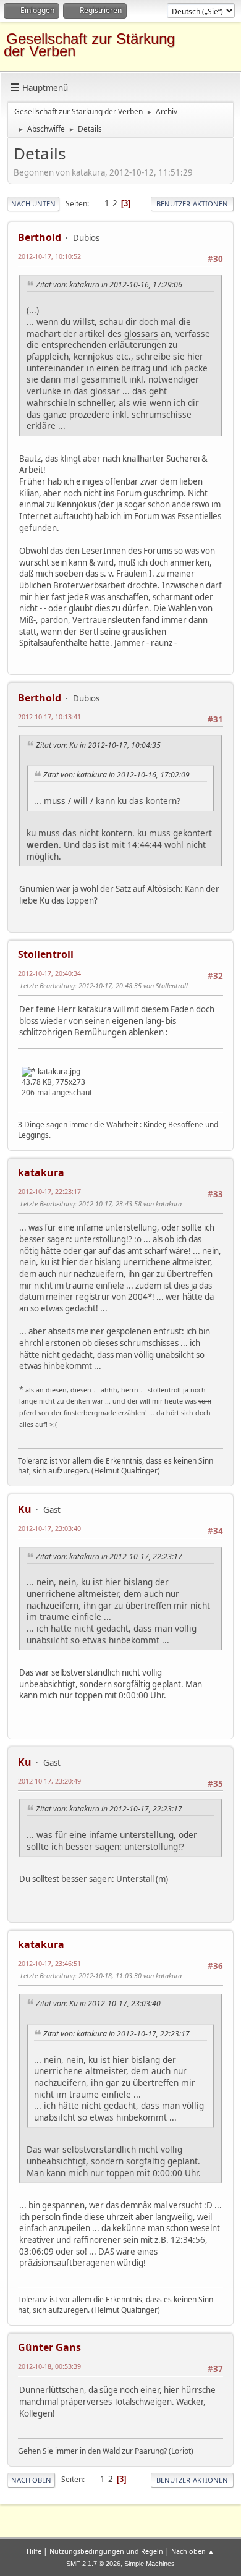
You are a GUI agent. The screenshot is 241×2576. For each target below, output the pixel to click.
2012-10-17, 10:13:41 (49, 717)
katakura (41, 1172)
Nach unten (33, 204)
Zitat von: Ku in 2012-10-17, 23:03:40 (98, 2003)
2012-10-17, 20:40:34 (49, 973)
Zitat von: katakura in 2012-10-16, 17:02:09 (116, 775)
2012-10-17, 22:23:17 (49, 1191)
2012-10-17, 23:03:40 (49, 1528)
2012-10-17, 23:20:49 (49, 1781)
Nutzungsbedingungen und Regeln (106, 2551)
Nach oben (31, 2480)
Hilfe (34, 2551)
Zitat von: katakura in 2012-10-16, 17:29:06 (109, 285)
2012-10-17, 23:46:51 (49, 1963)
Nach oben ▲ (193, 2551)
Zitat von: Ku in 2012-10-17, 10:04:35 (98, 745)
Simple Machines (150, 2564)
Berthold (40, 237)
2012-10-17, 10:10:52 (49, 256)
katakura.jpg (58, 1071)
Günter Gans (49, 2347)
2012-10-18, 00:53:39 (49, 2366)
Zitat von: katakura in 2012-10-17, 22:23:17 (109, 1557)
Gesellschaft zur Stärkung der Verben (89, 45)
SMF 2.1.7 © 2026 (93, 2564)
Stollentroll (46, 954)
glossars (141, 333)
